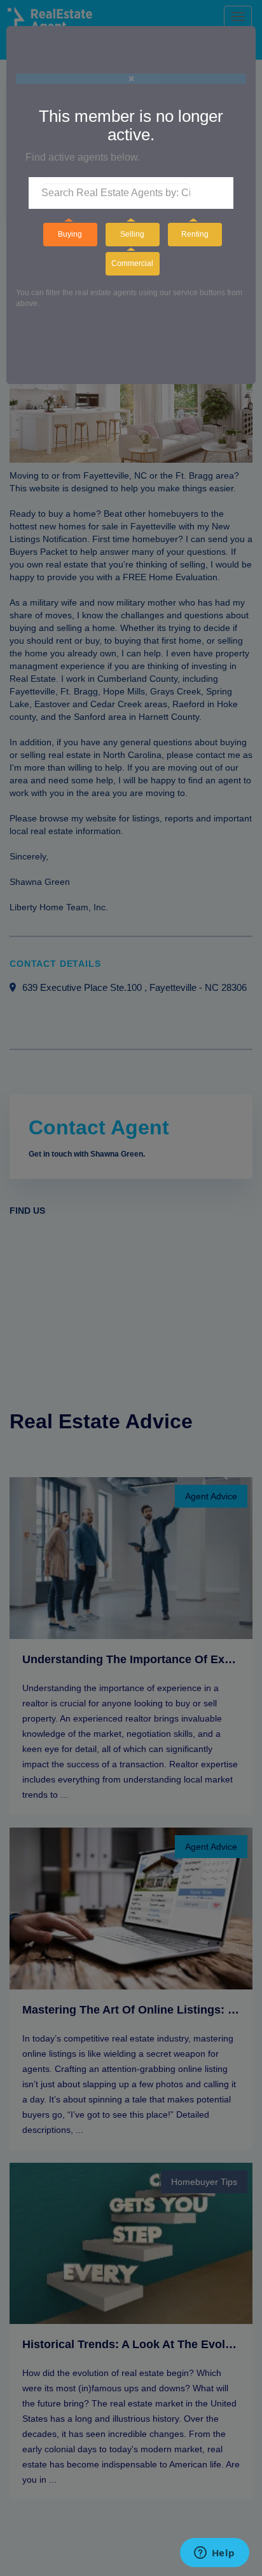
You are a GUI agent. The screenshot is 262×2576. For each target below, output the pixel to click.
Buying (70, 234)
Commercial (132, 263)
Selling (132, 234)
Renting (195, 234)
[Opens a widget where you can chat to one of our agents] (214, 2554)
